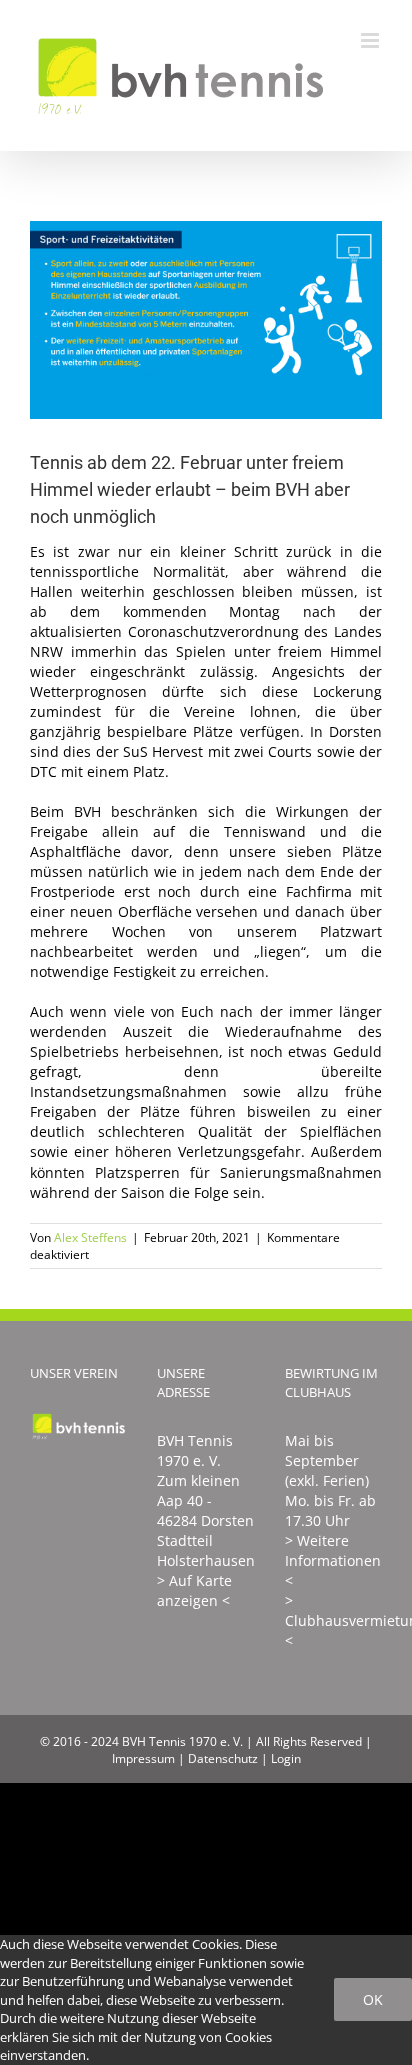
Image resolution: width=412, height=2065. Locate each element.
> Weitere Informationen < (333, 1560)
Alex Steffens (90, 1237)
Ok (373, 1999)
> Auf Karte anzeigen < (194, 1590)
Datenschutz (223, 1758)
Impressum (143, 1758)
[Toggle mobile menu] (371, 40)
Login (286, 1758)
